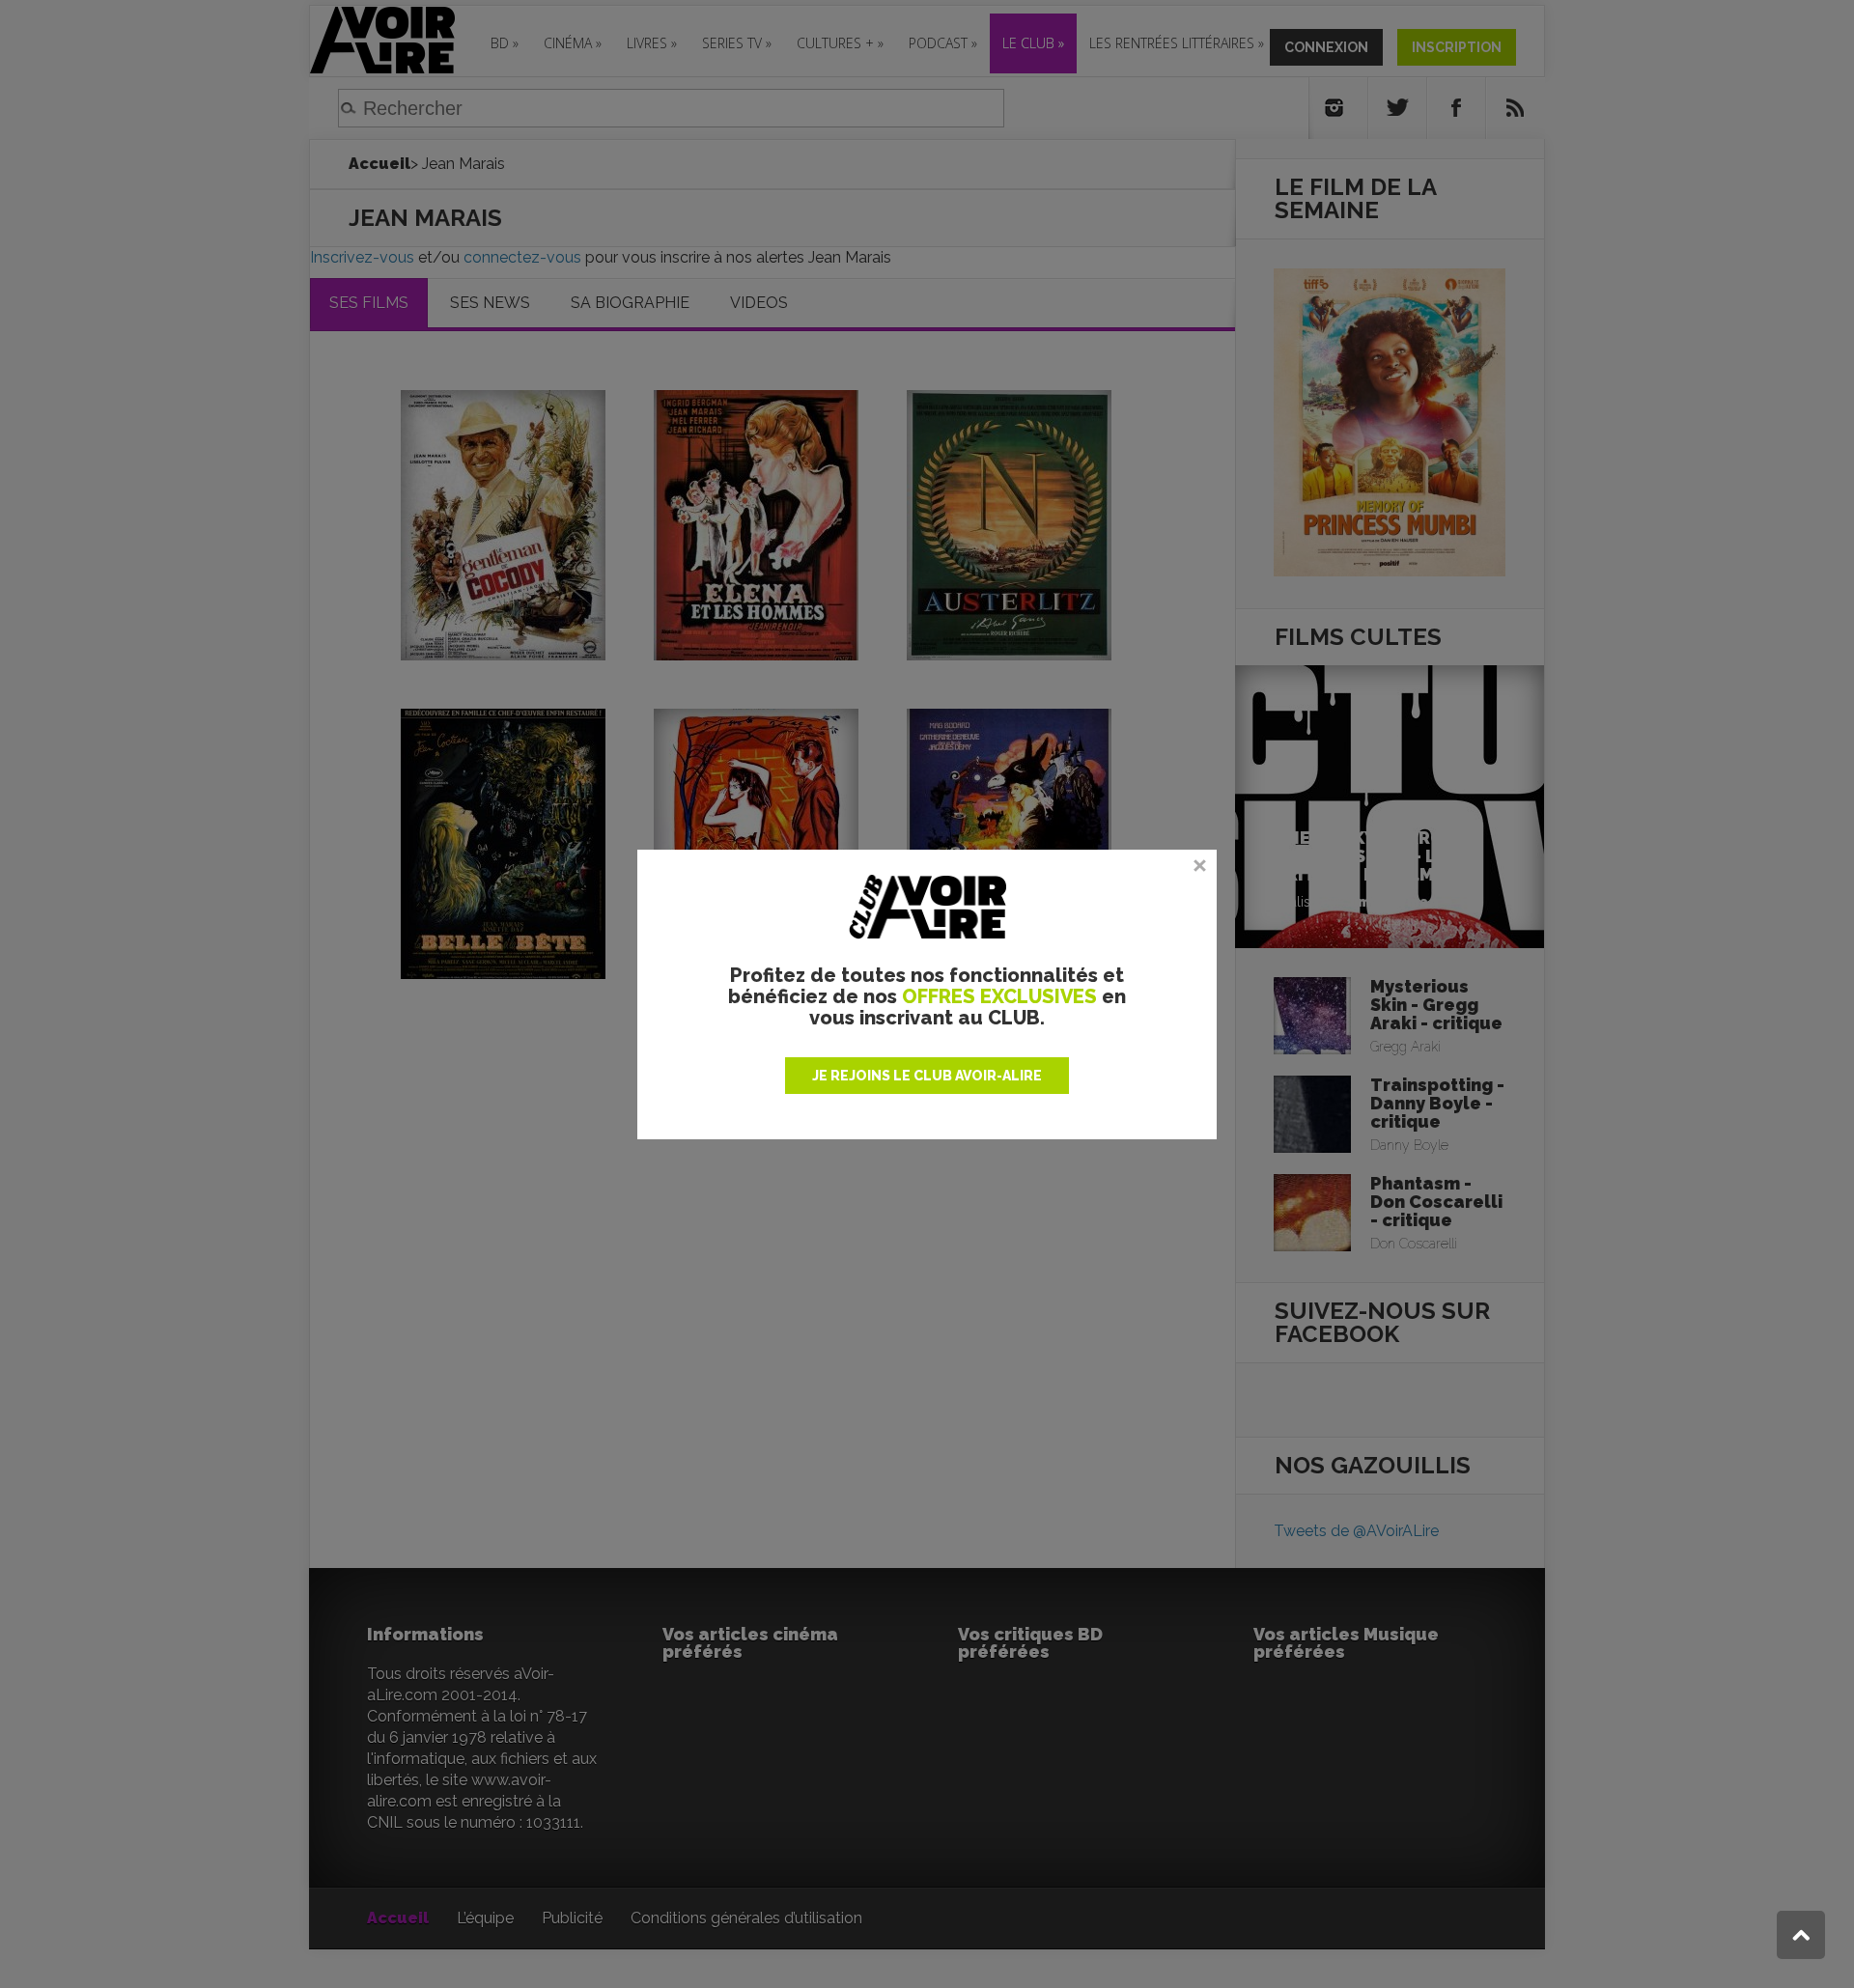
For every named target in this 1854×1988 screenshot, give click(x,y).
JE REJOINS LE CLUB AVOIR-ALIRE (927, 1076)
